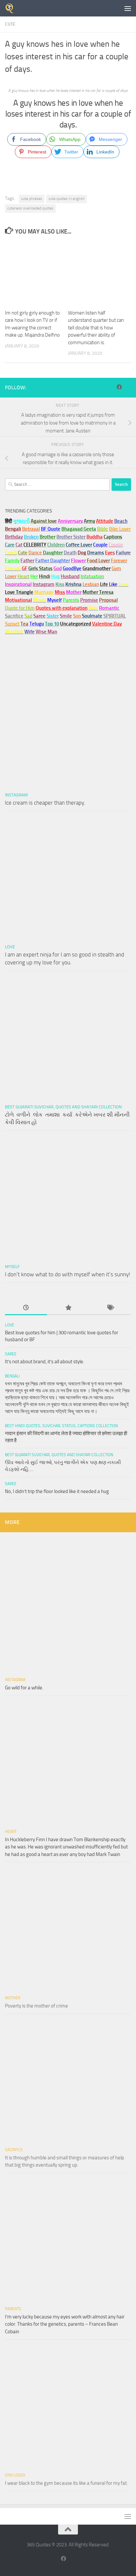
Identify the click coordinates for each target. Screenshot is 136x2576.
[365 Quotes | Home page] (11, 8)
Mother (13, 1998)
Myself (12, 1267)
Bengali (12, 1376)
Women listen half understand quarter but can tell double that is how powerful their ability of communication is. (96, 328)
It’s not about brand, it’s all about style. (45, 1362)
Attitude (105, 521)
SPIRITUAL (115, 616)
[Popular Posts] (68, 1308)
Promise (89, 600)
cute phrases (32, 199)
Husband (70, 576)
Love (10, 947)
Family (12, 561)
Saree (11, 1354)
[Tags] (110, 1308)
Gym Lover (15, 2475)
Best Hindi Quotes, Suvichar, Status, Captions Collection (61, 1426)
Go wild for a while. (24, 1688)
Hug (55, 576)
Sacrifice (14, 616)
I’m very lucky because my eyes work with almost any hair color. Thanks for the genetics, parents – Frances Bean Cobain (65, 2324)
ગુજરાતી (21, 521)
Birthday (14, 537)
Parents (13, 2309)
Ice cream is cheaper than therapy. (45, 803)
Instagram (44, 584)
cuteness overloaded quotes (30, 208)
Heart (11, 1832)
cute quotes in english (67, 199)
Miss (60, 592)
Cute (10, 24)
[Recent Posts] (26, 1308)
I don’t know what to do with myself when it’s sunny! (68, 1274)
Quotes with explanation (62, 608)
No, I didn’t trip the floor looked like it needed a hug (57, 1491)
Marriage (44, 592)
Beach (121, 521)
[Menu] (128, 8)
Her (34, 576)
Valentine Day (107, 624)
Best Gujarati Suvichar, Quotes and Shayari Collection (63, 1107)
